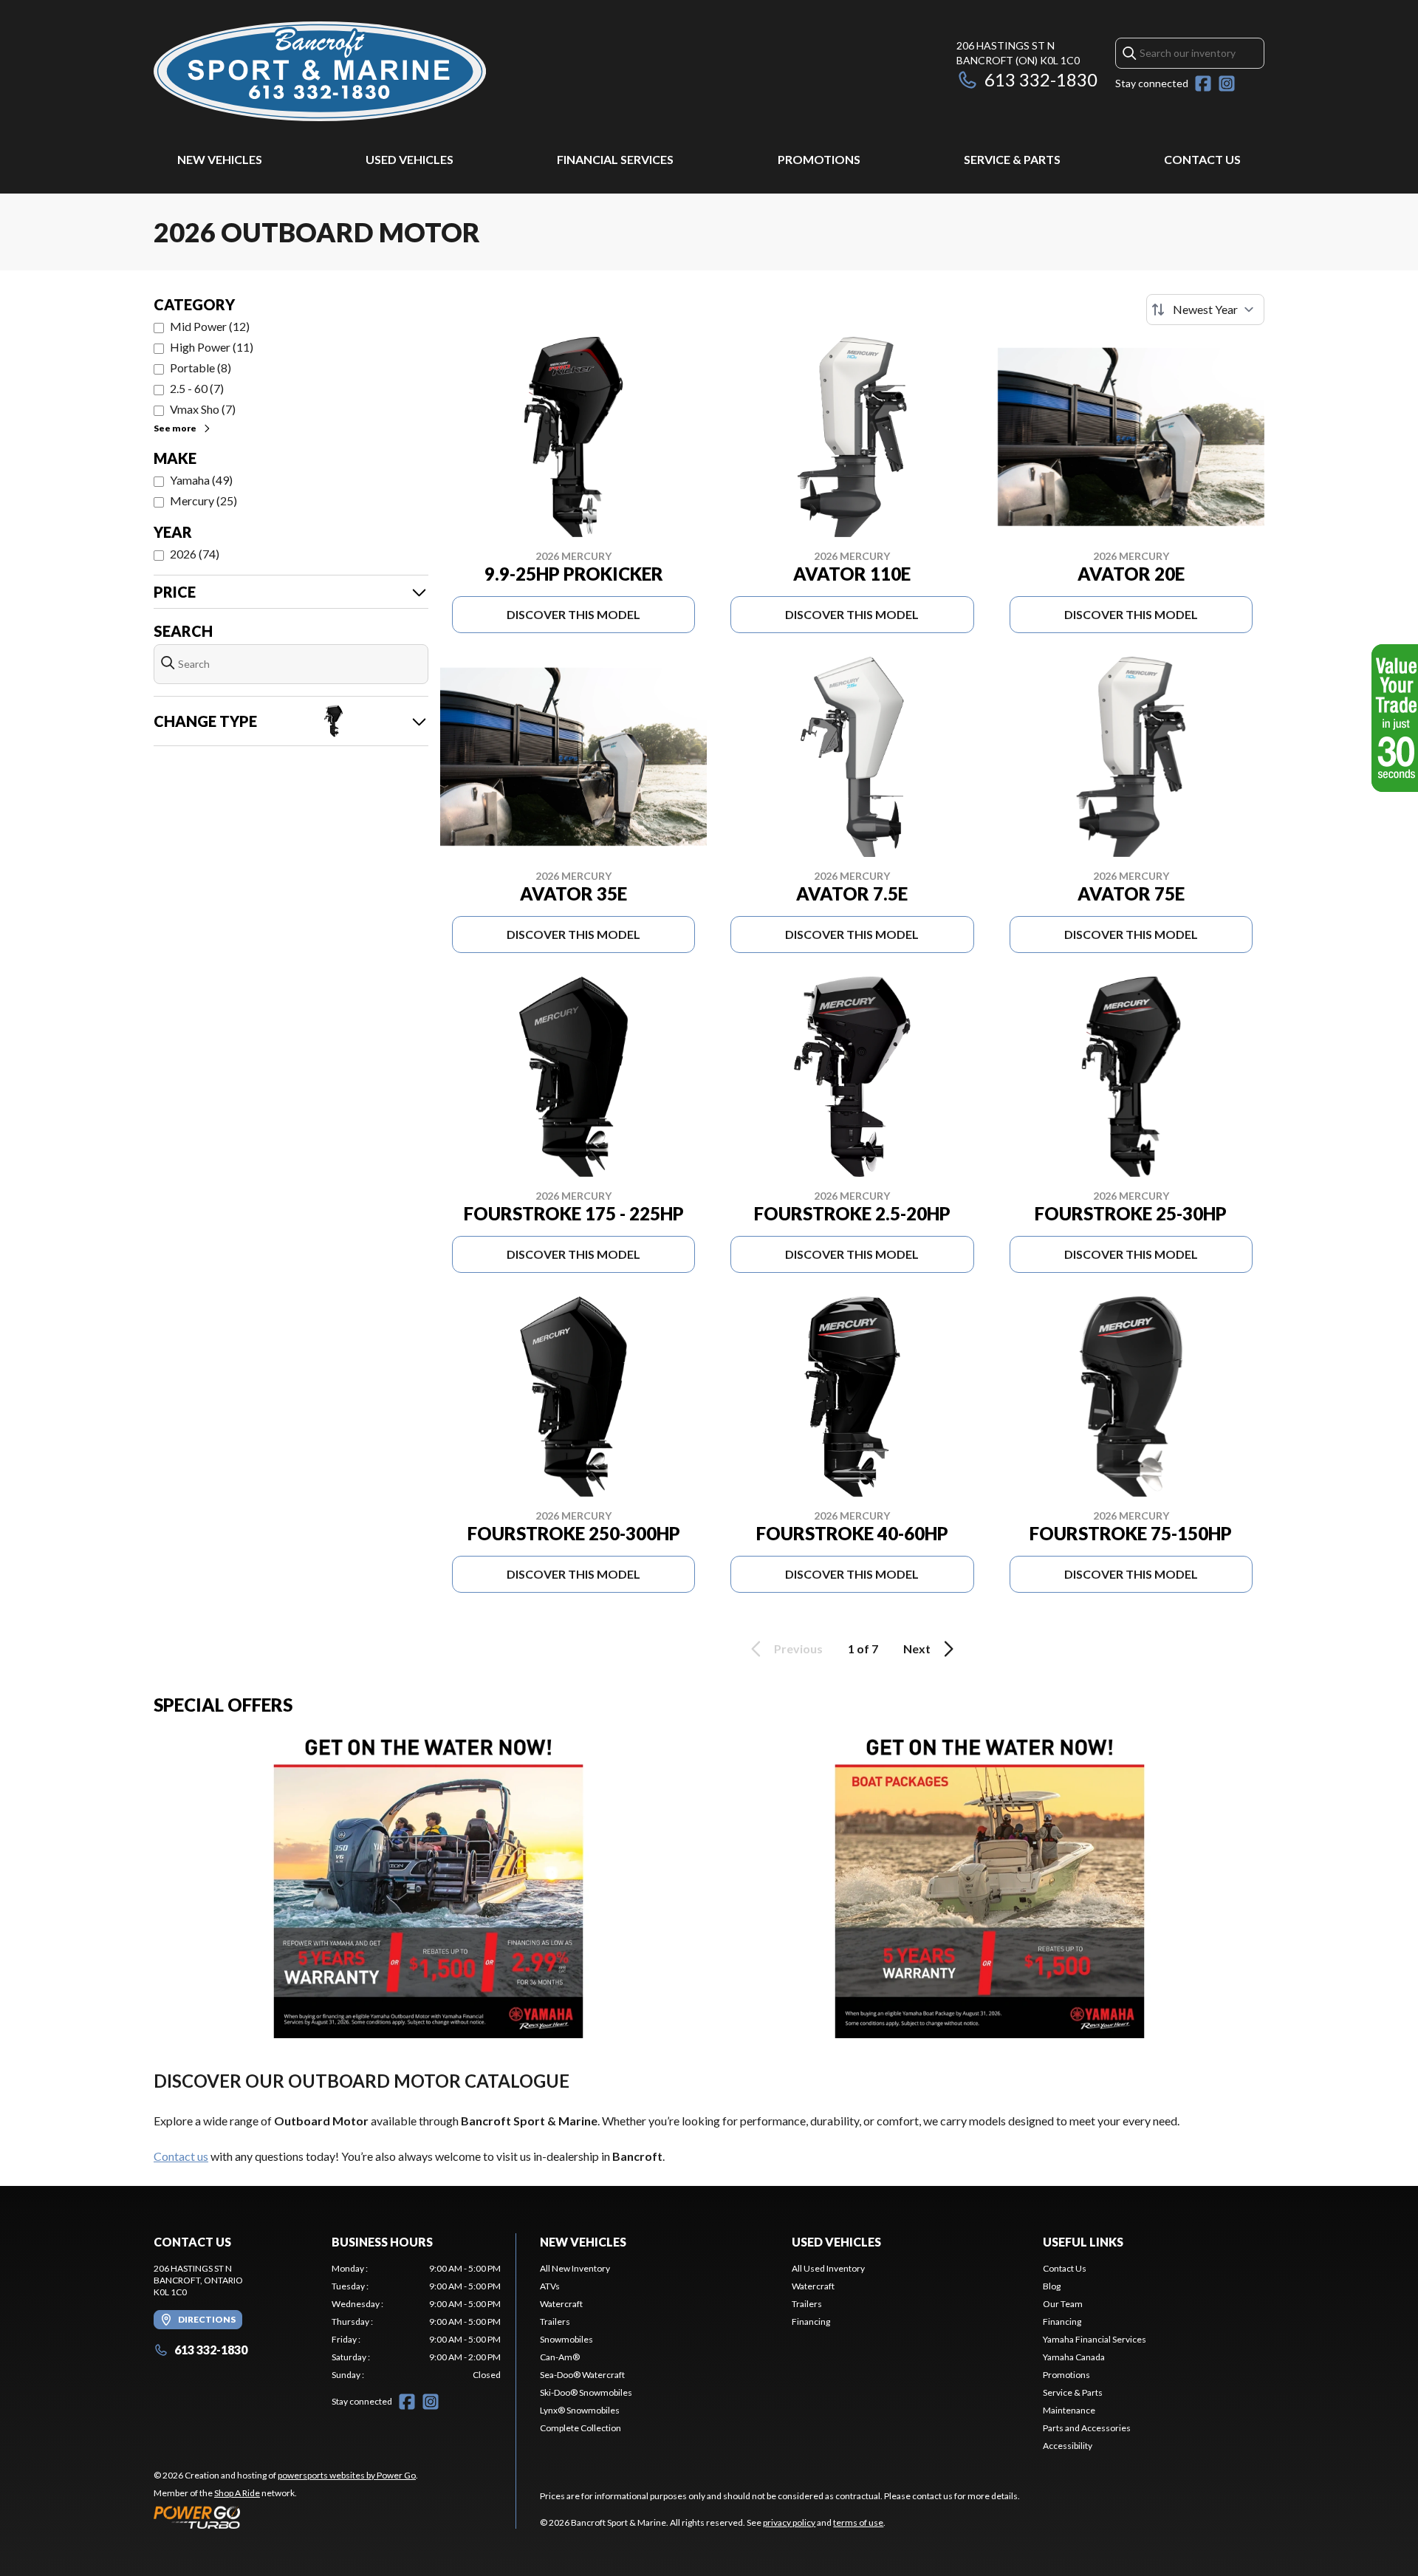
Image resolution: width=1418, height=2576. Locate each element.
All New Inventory (575, 2268)
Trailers (555, 2322)
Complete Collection (580, 2428)
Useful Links (1083, 2242)
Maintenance (1069, 2410)
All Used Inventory (828, 2268)
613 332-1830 (1041, 79)
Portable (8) (201, 368)
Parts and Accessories (1087, 2428)
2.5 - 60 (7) (197, 388)
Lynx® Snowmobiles (580, 2410)
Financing (811, 2322)
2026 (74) (195, 554)
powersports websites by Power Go (347, 2475)
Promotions (819, 159)
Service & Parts (1012, 159)
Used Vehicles (410, 159)
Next (917, 1649)
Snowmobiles (566, 2339)
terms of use (858, 2522)
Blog (1052, 2286)
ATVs (550, 2286)
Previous (798, 1649)
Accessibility (1068, 2446)
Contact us (181, 2156)
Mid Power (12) (210, 326)
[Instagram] (1227, 83)
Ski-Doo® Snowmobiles (586, 2392)
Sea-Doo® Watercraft (582, 2375)
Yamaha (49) (201, 480)
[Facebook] (1203, 83)
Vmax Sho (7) (203, 409)
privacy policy (789, 2522)
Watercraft (561, 2304)
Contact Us (1202, 159)
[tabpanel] (416, 2322)
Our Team (1063, 2304)
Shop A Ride (237, 2493)
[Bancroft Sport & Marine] (320, 71)
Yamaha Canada (1074, 2357)
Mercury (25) (203, 500)
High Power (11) (212, 347)
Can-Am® (560, 2357)
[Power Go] (286, 2517)
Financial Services (615, 159)
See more (175, 428)
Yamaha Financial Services (1095, 2339)
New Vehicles (220, 159)
